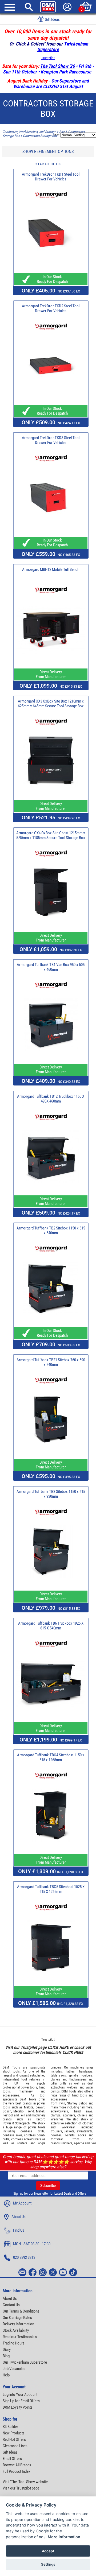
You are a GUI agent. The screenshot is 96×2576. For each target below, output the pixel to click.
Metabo (19, 2111)
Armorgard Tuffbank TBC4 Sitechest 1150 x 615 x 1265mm (51, 1757)
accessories (11, 2095)
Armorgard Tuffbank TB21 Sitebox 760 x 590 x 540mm (51, 1362)
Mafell (40, 2111)
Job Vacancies (14, 2369)
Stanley (72, 2103)
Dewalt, (40, 2107)
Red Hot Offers (14, 2439)
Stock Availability (16, 2330)
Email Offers (12, 2459)
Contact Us (11, 2305)
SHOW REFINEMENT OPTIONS (48, 152)
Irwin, (62, 2103)
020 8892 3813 (24, 2257)
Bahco (83, 2103)
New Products (14, 2433)
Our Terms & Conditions (21, 2311)
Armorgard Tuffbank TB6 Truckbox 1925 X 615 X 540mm (51, 1626)
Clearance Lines (15, 2446)
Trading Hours (14, 2343)
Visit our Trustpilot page (21, 2488)
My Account (22, 2203)
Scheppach (22, 2123)
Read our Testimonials (20, 2337)
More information (64, 2537)
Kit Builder (10, 2427)
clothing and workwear (72, 2125)
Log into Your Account (20, 2395)
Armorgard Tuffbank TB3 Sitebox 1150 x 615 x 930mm (51, 1494)
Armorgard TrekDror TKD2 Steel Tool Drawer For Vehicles (51, 308)
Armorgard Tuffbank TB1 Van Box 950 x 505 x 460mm (51, 967)
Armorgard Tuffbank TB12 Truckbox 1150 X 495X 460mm (51, 1099)
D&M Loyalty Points (18, 2407)
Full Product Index (17, 2471)
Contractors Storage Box (40, 136)
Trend (30, 2111)
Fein (22, 2115)
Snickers (66, 2143)
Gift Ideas (10, 2452)
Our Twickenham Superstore (25, 2362)
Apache (79, 2143)
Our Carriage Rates (17, 2318)
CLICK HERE (58, 2047)
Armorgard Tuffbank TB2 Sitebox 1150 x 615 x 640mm (51, 1231)
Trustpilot (48, 58)
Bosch (7, 2111)
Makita (29, 2107)
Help (6, 2375)
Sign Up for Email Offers (21, 2401)
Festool (8, 2115)
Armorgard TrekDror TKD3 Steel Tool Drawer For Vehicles (51, 440)
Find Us (19, 2230)
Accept (48, 2551)
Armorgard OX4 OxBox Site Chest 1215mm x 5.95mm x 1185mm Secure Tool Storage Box (51, 835)
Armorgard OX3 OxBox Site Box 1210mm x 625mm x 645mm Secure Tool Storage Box (51, 704)
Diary (7, 2350)
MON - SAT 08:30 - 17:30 (32, 2244)
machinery (26, 2091)
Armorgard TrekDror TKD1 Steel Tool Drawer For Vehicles (51, 177)
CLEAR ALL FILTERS (48, 164)
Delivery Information (18, 2324)
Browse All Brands (17, 2465)
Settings (48, 2564)
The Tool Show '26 (57, 66)
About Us (19, 2217)
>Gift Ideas (48, 19)
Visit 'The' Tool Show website (25, 2482)
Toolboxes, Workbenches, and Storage (29, 132)
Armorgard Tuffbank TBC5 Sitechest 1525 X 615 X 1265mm (51, 1889)
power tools (29, 2087)
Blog (6, 2356)
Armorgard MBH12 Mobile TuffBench (51, 569)
